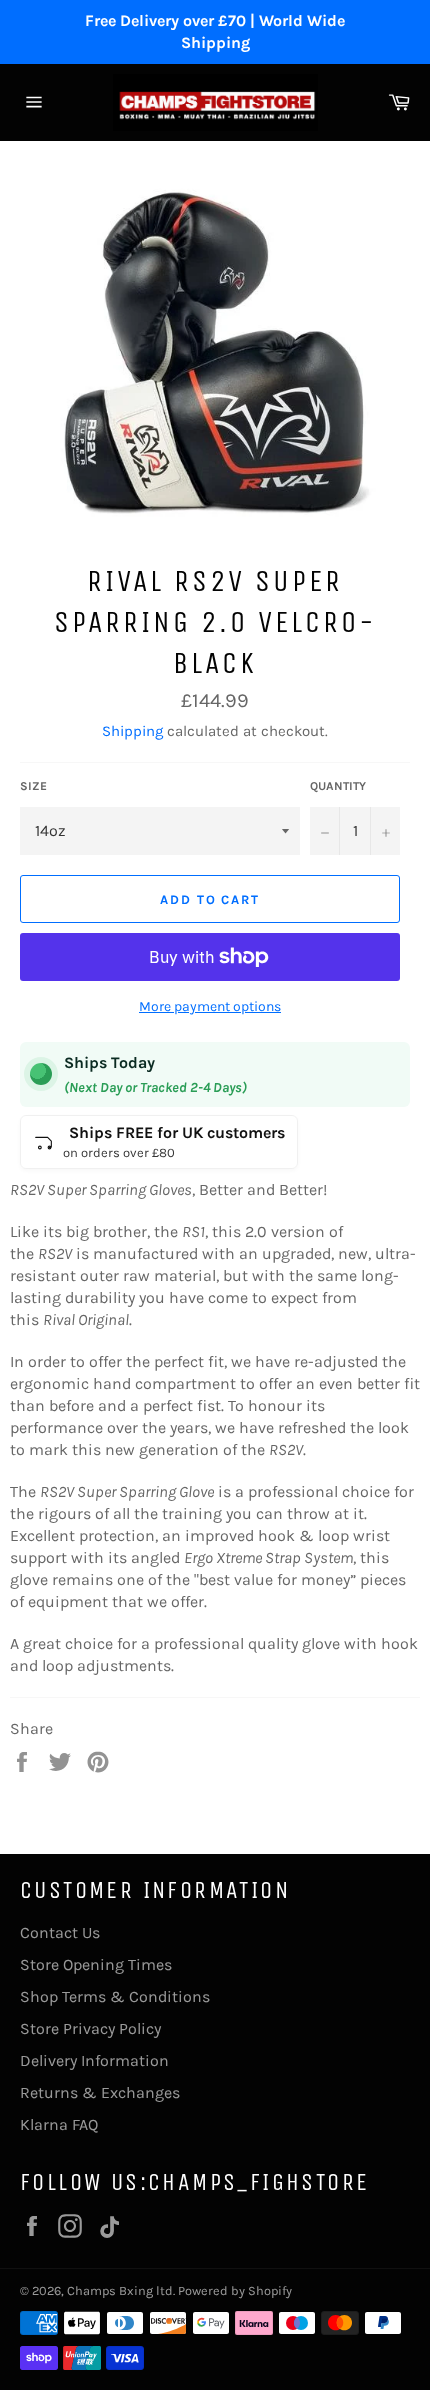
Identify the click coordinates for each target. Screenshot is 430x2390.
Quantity (338, 786)
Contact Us (60, 1932)
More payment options (210, 1006)
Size (33, 786)
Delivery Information (94, 2060)
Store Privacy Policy (90, 2028)
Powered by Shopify (235, 2290)
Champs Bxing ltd (120, 2290)
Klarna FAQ (59, 2124)
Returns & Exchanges (100, 2092)
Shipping (132, 731)
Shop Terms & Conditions (115, 1996)
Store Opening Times (96, 1964)
